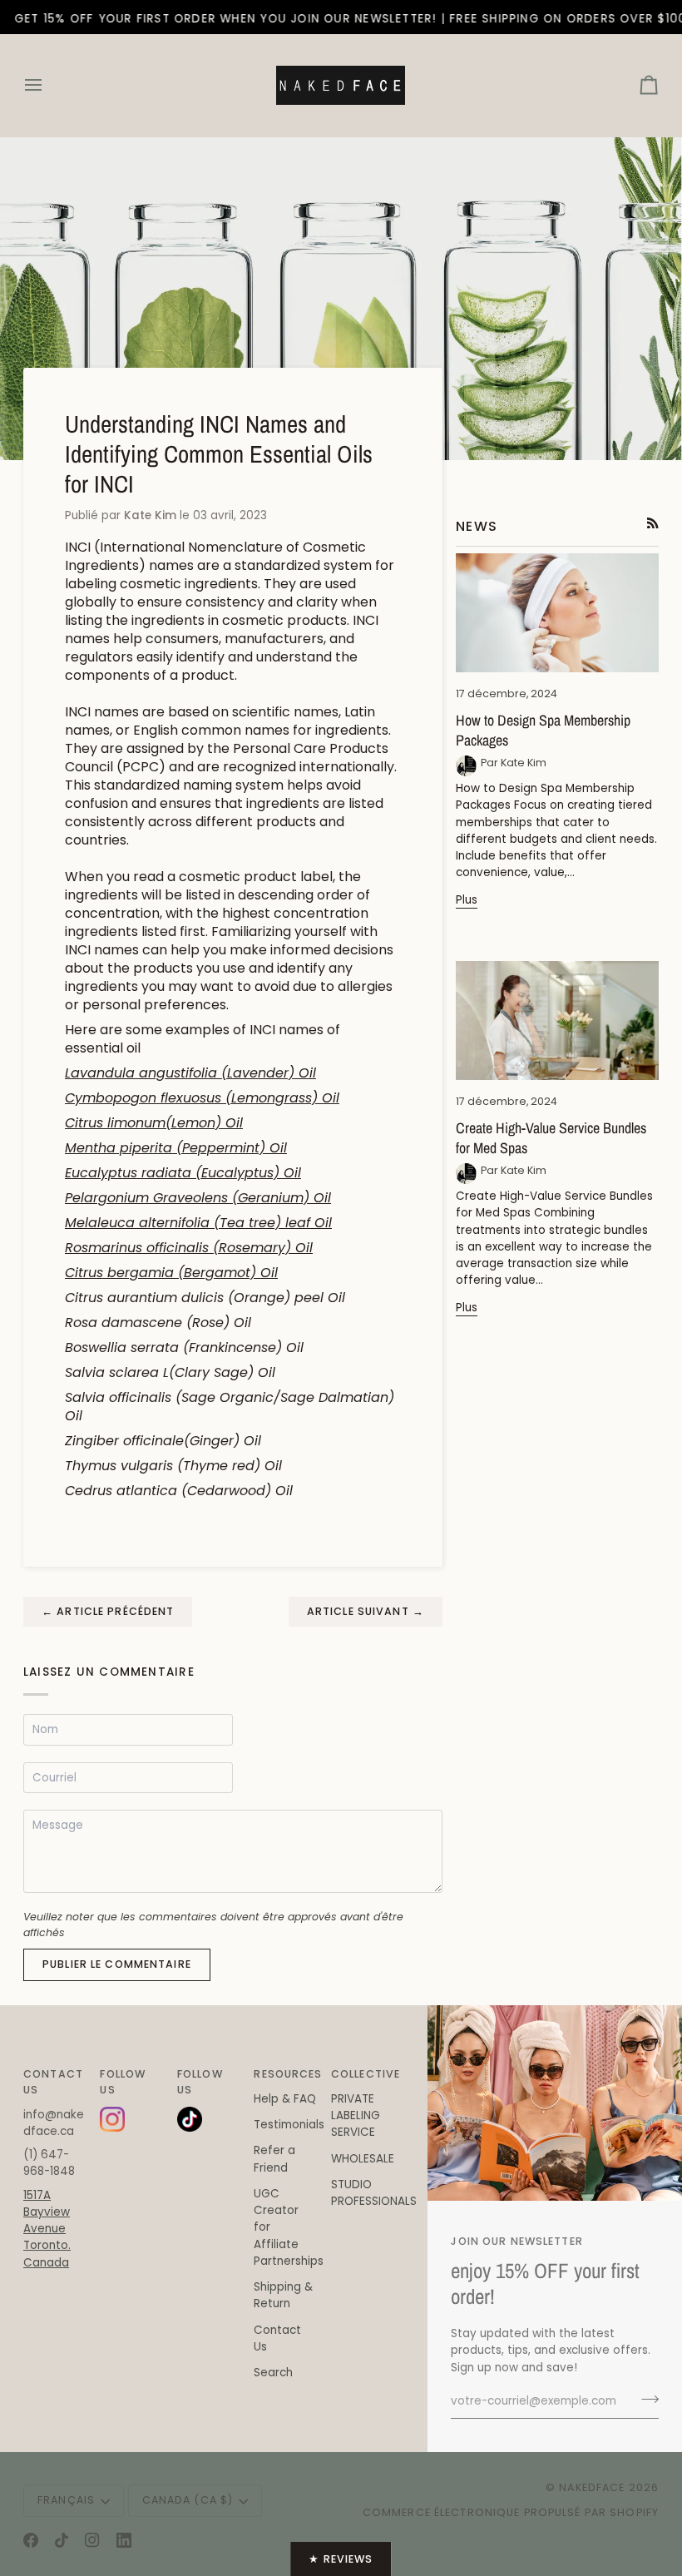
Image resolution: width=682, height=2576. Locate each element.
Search (273, 2373)
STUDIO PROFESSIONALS (374, 2193)
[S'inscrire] (645, 2400)
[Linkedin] (124, 2540)
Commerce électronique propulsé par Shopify (511, 2512)
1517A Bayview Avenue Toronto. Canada (47, 2229)
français (66, 2500)
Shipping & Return (283, 2295)
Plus (467, 900)
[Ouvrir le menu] (48, 85)
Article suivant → (366, 1611)
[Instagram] (92, 2540)
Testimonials (289, 2125)
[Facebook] (31, 2540)
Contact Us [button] (53, 2082)
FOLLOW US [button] (123, 2082)
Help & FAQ (285, 2099)
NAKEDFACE (593, 2487)
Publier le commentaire (117, 1964)
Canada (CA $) (188, 2500)
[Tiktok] (62, 2540)
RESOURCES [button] (285, 2074)
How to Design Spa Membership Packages (543, 731)
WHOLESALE (363, 2159)
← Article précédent (108, 1611)
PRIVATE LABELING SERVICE (356, 2116)
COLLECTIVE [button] (363, 2074)
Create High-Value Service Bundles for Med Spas (551, 1138)
